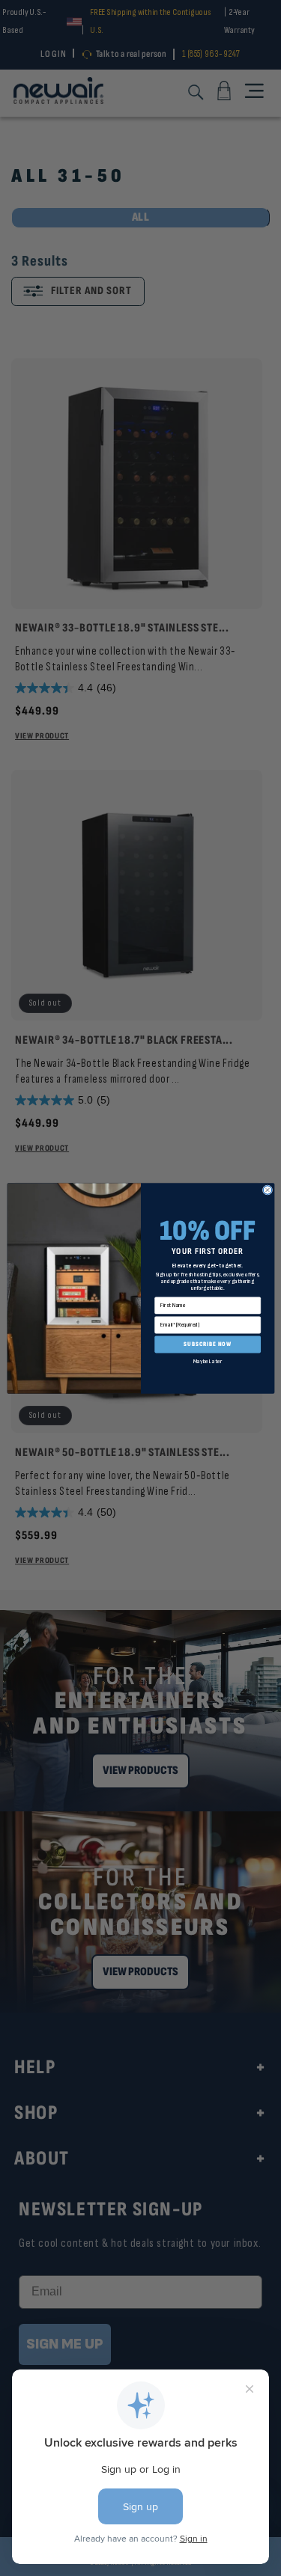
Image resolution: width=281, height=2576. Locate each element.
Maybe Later (207, 1361)
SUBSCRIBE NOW (208, 1344)
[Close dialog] (267, 1189)
